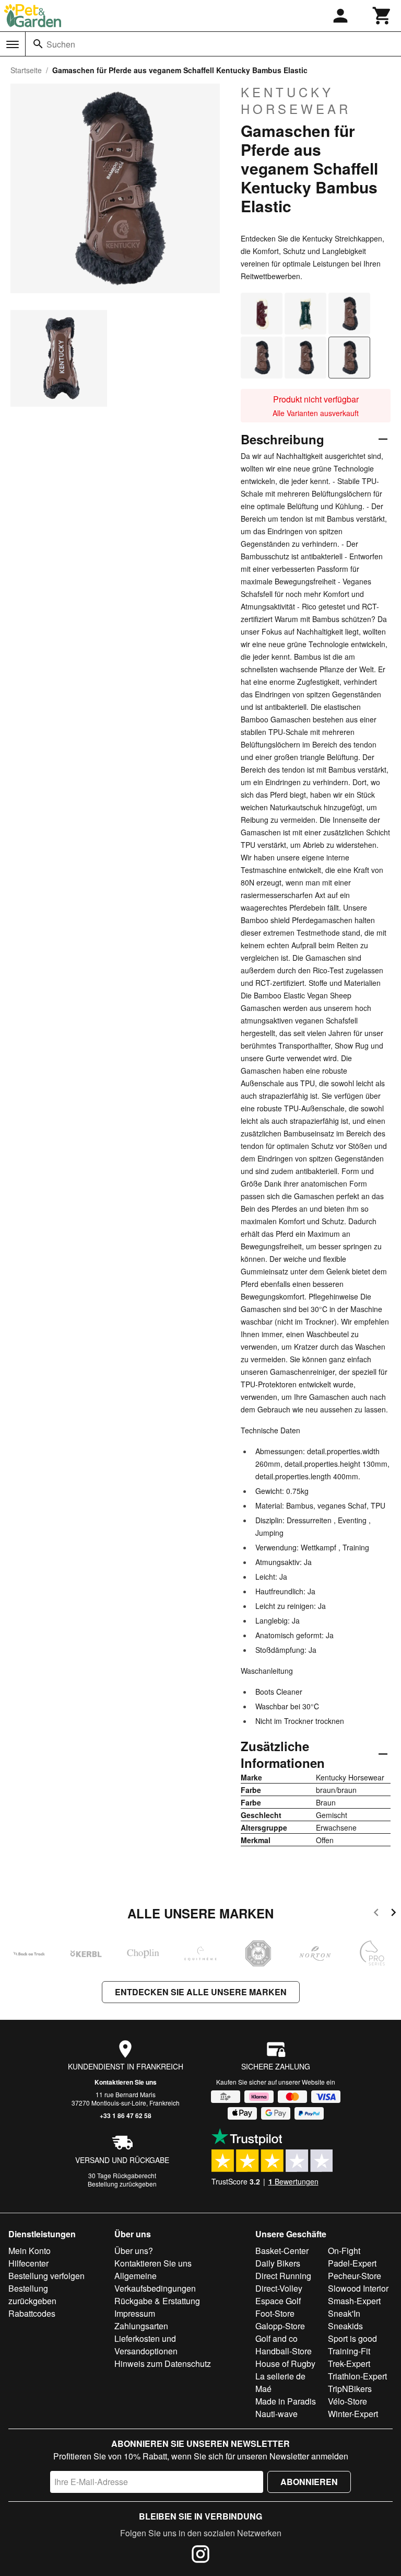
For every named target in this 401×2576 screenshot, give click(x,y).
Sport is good (352, 2338)
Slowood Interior (358, 2288)
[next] (393, 1914)
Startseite (26, 70)
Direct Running (283, 2276)
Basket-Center (282, 2251)
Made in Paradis (286, 2401)
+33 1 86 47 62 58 (126, 2115)
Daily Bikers (278, 2263)
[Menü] (13, 44)
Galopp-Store (280, 2326)
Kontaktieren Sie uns (126, 2082)
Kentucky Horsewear (296, 100)
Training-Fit (349, 2351)
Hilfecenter (28, 2263)
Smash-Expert (354, 2301)
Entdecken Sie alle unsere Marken (201, 1992)
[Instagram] (200, 2556)
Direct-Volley (279, 2288)
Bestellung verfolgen (46, 2276)
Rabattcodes (32, 2313)
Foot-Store (275, 2313)
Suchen (61, 44)
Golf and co (276, 2338)
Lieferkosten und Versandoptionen (146, 2345)
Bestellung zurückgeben (122, 2184)
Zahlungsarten (141, 2326)
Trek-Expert (349, 2364)
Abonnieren (309, 2482)
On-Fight (344, 2251)
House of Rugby (285, 2364)
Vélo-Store (347, 2401)
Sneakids (345, 2326)
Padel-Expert (352, 2263)
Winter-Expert (353, 2414)
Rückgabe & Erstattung (157, 2301)
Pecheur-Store (355, 2276)
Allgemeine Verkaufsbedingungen (155, 2282)
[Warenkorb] (382, 16)
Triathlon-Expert (357, 2376)
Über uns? (134, 2251)
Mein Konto (30, 2251)
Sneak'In (344, 2313)
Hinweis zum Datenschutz (163, 2364)
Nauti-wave (276, 2414)
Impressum (135, 2313)
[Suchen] (38, 44)
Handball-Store (284, 2351)
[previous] (376, 1914)
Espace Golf (278, 2301)
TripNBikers (350, 2389)
